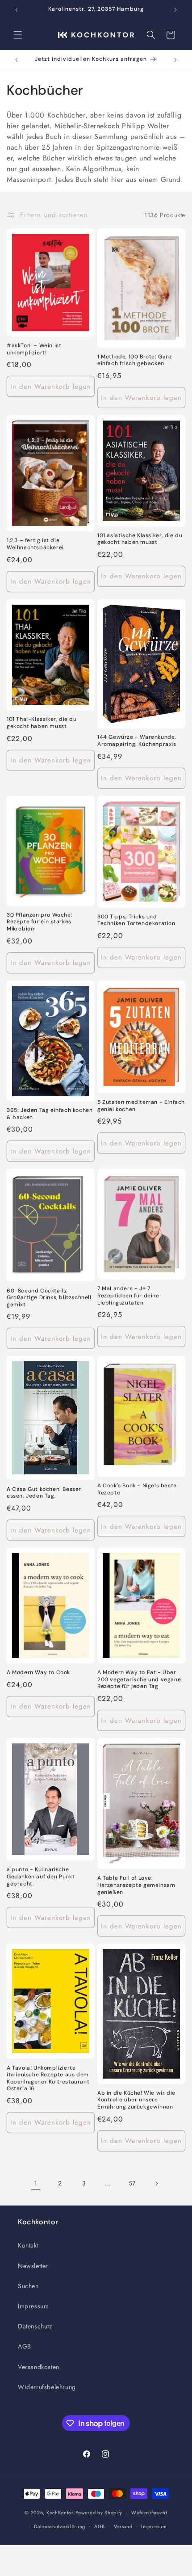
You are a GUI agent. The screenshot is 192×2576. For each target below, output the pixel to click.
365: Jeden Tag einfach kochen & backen (50, 1114)
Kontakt (28, 2245)
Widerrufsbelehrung (47, 2387)
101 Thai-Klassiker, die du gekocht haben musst (42, 723)
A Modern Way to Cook (38, 1673)
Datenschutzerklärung (60, 2526)
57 (132, 2183)
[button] (18, 35)
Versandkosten (39, 2367)
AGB (25, 2346)
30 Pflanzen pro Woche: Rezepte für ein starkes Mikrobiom (40, 922)
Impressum (33, 2306)
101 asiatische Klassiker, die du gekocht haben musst (140, 539)
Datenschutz (35, 2326)
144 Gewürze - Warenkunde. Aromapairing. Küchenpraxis (137, 741)
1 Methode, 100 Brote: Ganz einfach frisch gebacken (135, 360)
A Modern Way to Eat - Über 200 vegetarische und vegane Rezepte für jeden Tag (139, 1679)
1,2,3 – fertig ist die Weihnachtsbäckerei (35, 544)
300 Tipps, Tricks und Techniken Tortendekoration (136, 920)
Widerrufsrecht (149, 2513)
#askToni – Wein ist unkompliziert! (34, 349)
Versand (123, 2526)
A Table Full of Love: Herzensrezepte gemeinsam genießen (136, 1885)
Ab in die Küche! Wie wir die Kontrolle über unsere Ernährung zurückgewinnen (136, 2100)
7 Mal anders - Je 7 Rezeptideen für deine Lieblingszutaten (128, 1296)
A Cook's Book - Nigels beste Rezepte (137, 1489)
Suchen (28, 2286)
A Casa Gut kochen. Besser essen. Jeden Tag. (44, 1493)
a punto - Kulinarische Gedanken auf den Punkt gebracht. (41, 1877)
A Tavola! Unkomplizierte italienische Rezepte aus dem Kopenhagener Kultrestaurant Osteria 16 (48, 2079)
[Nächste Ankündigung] (175, 10)
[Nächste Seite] (156, 2184)
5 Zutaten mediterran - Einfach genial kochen (141, 1106)
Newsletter (33, 2266)
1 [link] (36, 2183)
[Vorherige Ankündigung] (17, 10)
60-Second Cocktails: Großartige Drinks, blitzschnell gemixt (49, 1298)
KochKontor (60, 2513)
